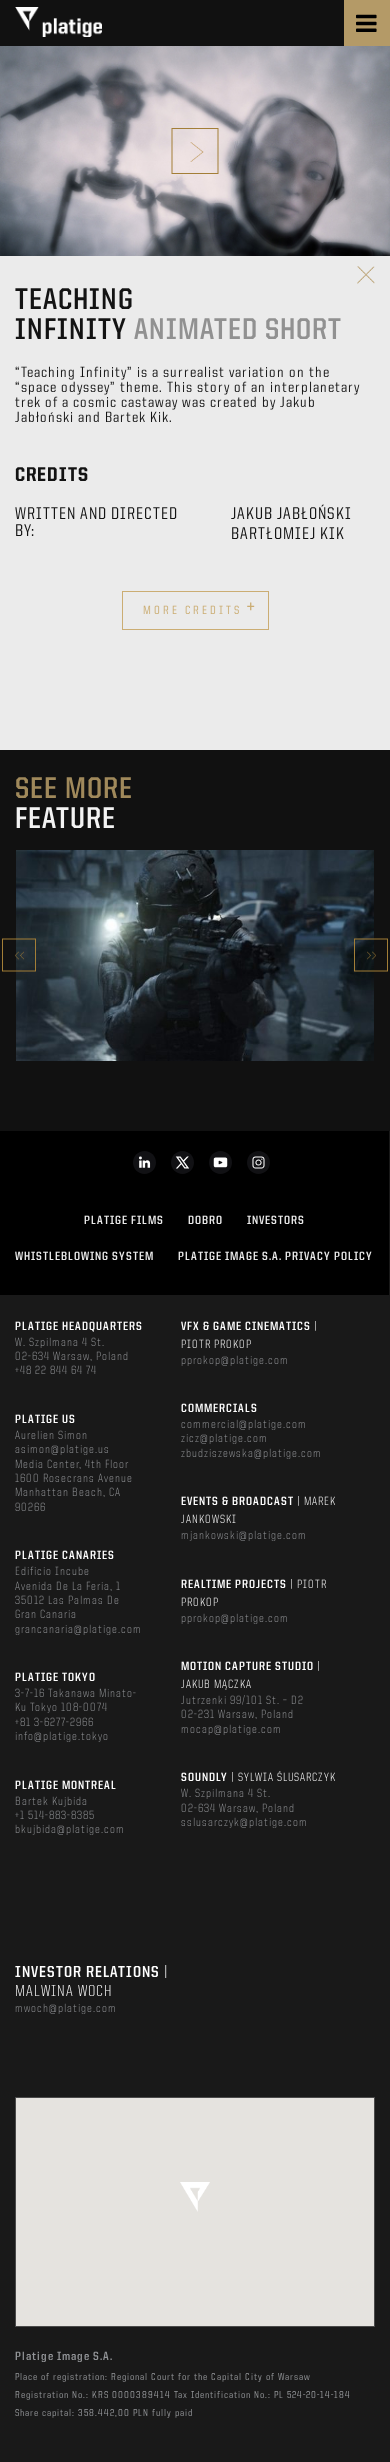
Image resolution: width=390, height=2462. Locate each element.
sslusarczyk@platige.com (244, 1823)
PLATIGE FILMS (124, 1221)
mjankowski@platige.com (244, 1536)
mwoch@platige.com (66, 2009)
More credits (200, 608)
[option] (195, 955)
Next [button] (371, 955)
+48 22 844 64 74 (56, 1371)
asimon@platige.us (62, 1450)
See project (194, 997)
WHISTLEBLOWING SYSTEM (84, 1257)
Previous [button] (19, 955)
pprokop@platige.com (235, 1361)
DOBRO (205, 1221)
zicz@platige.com (224, 1439)
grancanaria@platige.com (78, 1630)
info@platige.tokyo (62, 1737)
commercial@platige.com (244, 1425)
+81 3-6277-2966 (54, 1723)
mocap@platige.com (231, 1730)
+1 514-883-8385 (55, 1816)
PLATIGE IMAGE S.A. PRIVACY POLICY (275, 1257)
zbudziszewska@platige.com (251, 1454)
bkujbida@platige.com (70, 1830)
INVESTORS (276, 1221)
